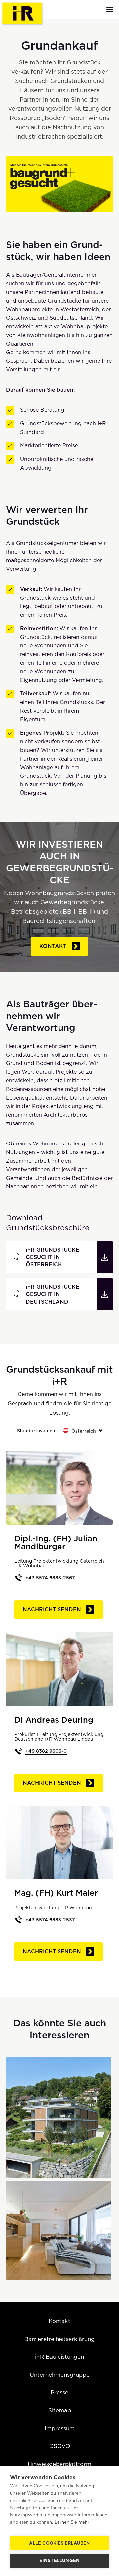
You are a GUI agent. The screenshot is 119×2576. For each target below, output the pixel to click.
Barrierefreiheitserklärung (59, 2339)
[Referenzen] (59, 2118)
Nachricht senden (52, 1610)
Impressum (60, 2428)
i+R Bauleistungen (59, 2357)
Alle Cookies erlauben (59, 2543)
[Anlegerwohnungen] (59, 2230)
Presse (59, 2392)
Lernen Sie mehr (72, 2522)
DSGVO (60, 2446)
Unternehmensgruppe (60, 2375)
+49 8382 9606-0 (46, 1751)
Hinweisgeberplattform (59, 2464)
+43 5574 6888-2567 (50, 1578)
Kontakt (53, 946)
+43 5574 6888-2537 (50, 1920)
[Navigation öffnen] (110, 9)
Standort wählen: (37, 1431)
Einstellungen (60, 2560)
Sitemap (60, 2410)
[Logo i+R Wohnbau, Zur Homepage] (23, 14)
